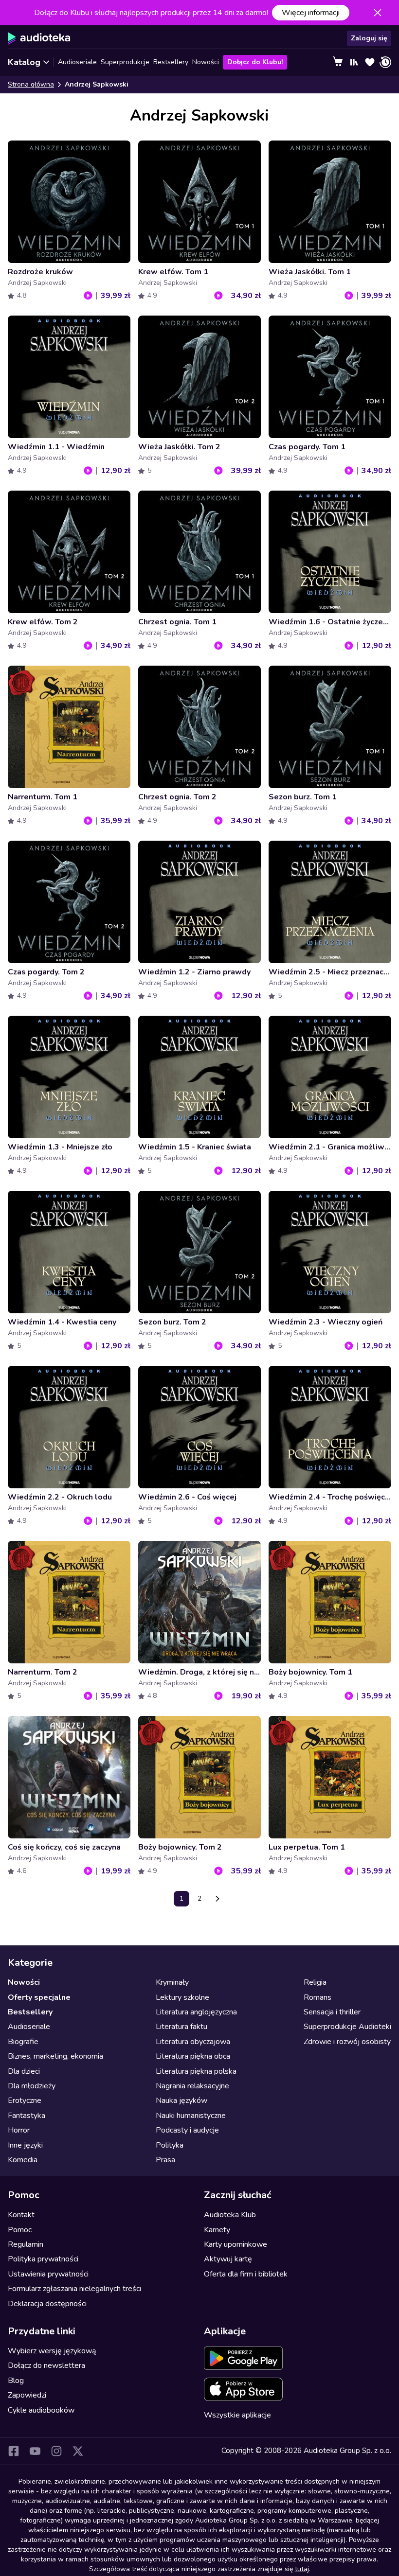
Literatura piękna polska (196, 2071)
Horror (19, 2130)
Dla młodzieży (32, 2086)
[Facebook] (14, 2451)
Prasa (165, 2160)
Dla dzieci (24, 2071)
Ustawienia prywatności (48, 2274)
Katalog (24, 62)
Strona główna (31, 84)
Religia (315, 1982)
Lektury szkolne (182, 1997)
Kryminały (172, 1982)
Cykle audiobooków (41, 2410)
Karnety (217, 2230)
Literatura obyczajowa (193, 2042)
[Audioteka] (39, 38)
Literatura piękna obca (193, 2056)
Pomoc (20, 2230)
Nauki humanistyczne (191, 2116)
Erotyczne (25, 2100)
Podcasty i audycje (187, 2130)
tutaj (302, 2569)
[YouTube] (35, 2451)
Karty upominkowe (236, 2244)
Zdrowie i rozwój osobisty (347, 2042)
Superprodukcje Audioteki (347, 2027)
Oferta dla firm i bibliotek (246, 2274)
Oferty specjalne (39, 1997)
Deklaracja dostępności (47, 2304)
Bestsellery (171, 62)
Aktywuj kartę (228, 2259)
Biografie (23, 2042)
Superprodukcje (125, 62)
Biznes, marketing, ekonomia (55, 2056)
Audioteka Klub (230, 2215)
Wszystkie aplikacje (237, 2415)
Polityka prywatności (43, 2259)
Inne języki (25, 2145)
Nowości (206, 62)
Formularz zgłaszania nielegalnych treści (74, 2289)
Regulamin (26, 2244)
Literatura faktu (181, 2027)
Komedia (23, 2160)
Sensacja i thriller (332, 2012)
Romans (317, 1997)
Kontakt (21, 2215)
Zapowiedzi (27, 2395)
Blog (16, 2381)
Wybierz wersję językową (52, 2351)
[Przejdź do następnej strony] (218, 1899)
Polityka (170, 2145)
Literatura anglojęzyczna (196, 2012)
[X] (78, 2451)
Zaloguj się (369, 38)
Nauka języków (181, 2100)
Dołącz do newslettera (46, 2365)
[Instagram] (56, 2451)
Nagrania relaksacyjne (192, 2086)
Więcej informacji (311, 13)
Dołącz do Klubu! (255, 62)
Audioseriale (77, 62)
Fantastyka (27, 2116)
